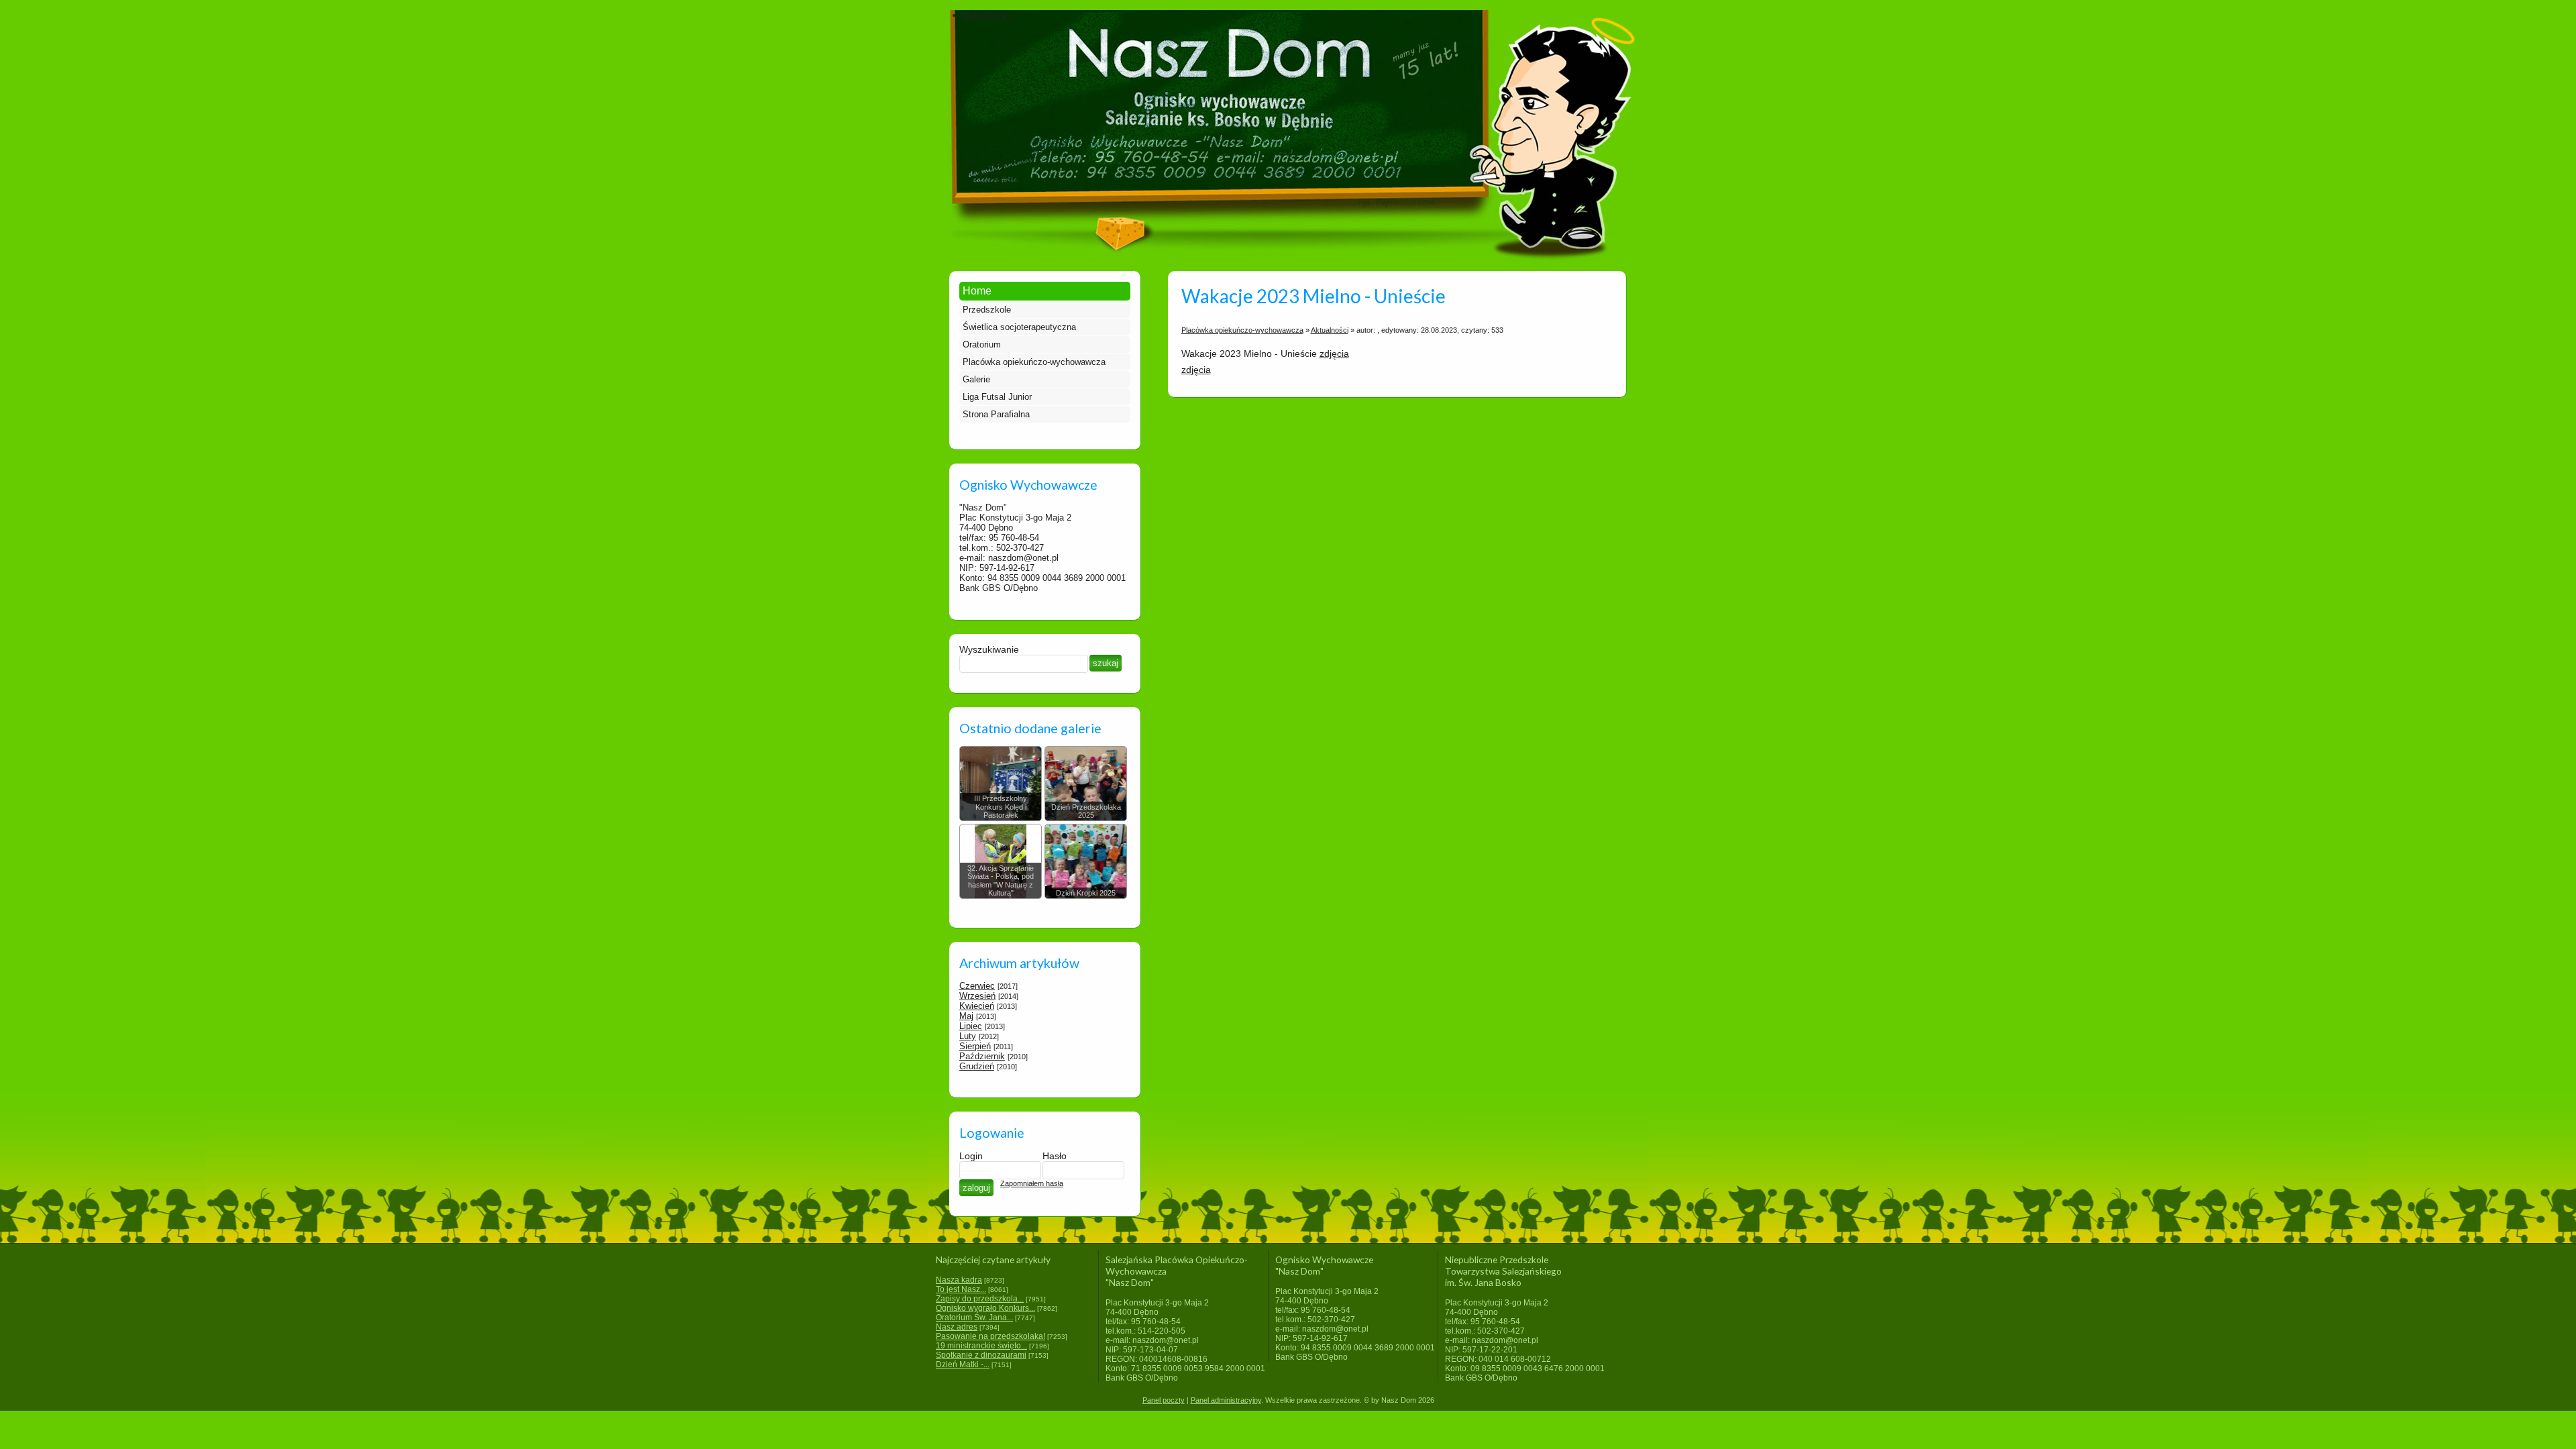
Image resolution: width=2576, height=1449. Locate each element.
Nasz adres (957, 1327)
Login (971, 1156)
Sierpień (975, 1046)
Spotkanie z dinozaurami (981, 1355)
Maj (966, 1016)
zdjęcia (1334, 354)
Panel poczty (1164, 1400)
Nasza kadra (959, 1280)
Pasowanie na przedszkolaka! (990, 1336)
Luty (968, 1036)
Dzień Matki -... (963, 1364)
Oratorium (982, 344)
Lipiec (971, 1026)
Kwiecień (977, 1006)
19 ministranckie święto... (981, 1346)
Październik (982, 1056)
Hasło (1055, 1156)
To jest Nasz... (961, 1289)
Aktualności (1330, 330)
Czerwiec (977, 986)
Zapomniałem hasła (1032, 1183)
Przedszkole (987, 310)
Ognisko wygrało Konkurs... (985, 1308)
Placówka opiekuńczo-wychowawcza (1034, 362)
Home (977, 291)
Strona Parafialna (996, 414)
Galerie (976, 379)
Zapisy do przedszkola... (980, 1299)
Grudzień (977, 1066)
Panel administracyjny (1226, 1400)
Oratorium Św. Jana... (974, 1318)
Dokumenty (987, 15)
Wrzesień (977, 996)
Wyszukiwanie (989, 649)
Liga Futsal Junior (997, 397)
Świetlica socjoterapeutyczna (1019, 327)
